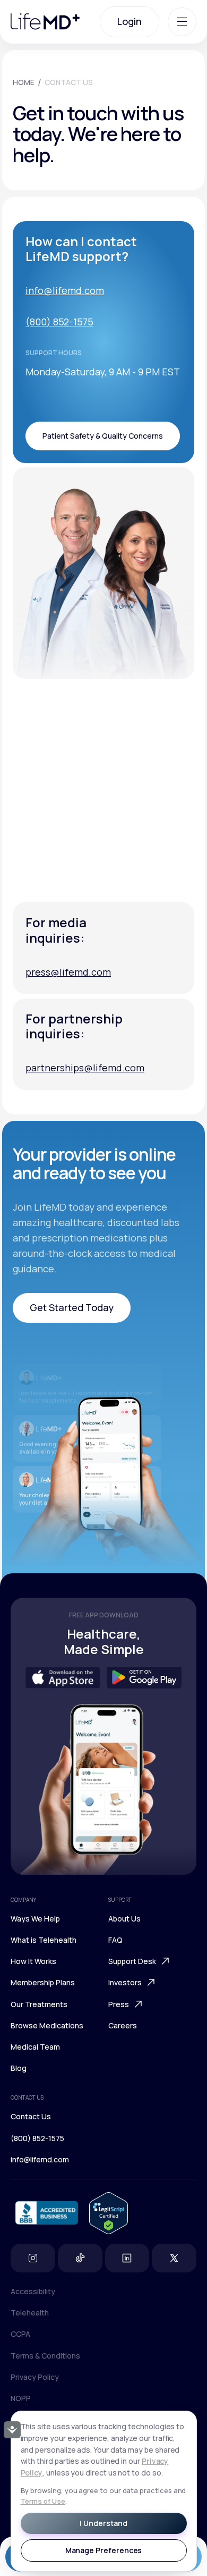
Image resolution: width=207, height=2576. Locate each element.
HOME (24, 82)
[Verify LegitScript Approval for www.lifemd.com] (109, 2213)
